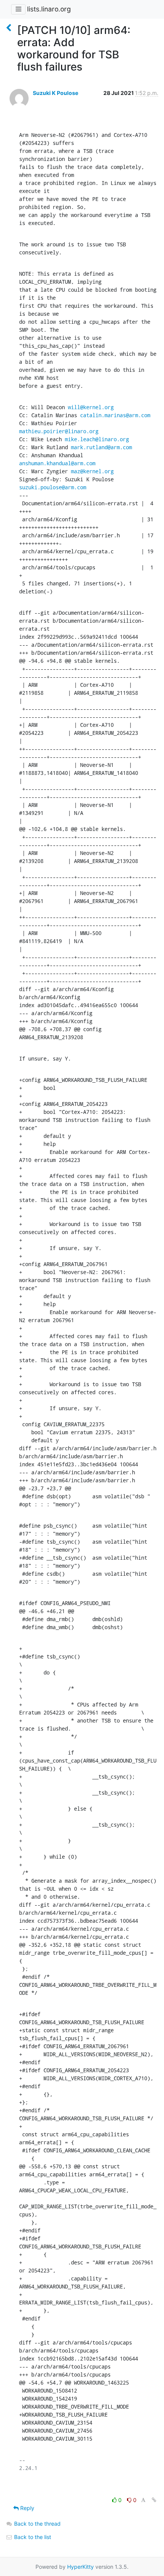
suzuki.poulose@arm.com (53, 487)
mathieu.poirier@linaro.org (59, 431)
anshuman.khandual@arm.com (57, 463)
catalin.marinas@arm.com (115, 415)
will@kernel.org (91, 407)
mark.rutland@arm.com (101, 447)
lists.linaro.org (49, 9)
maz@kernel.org (92, 471)
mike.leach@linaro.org (97, 439)
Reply (27, 2508)
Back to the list (32, 2537)
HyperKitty (80, 2567)
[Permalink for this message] (154, 2500)
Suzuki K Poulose (55, 93)
